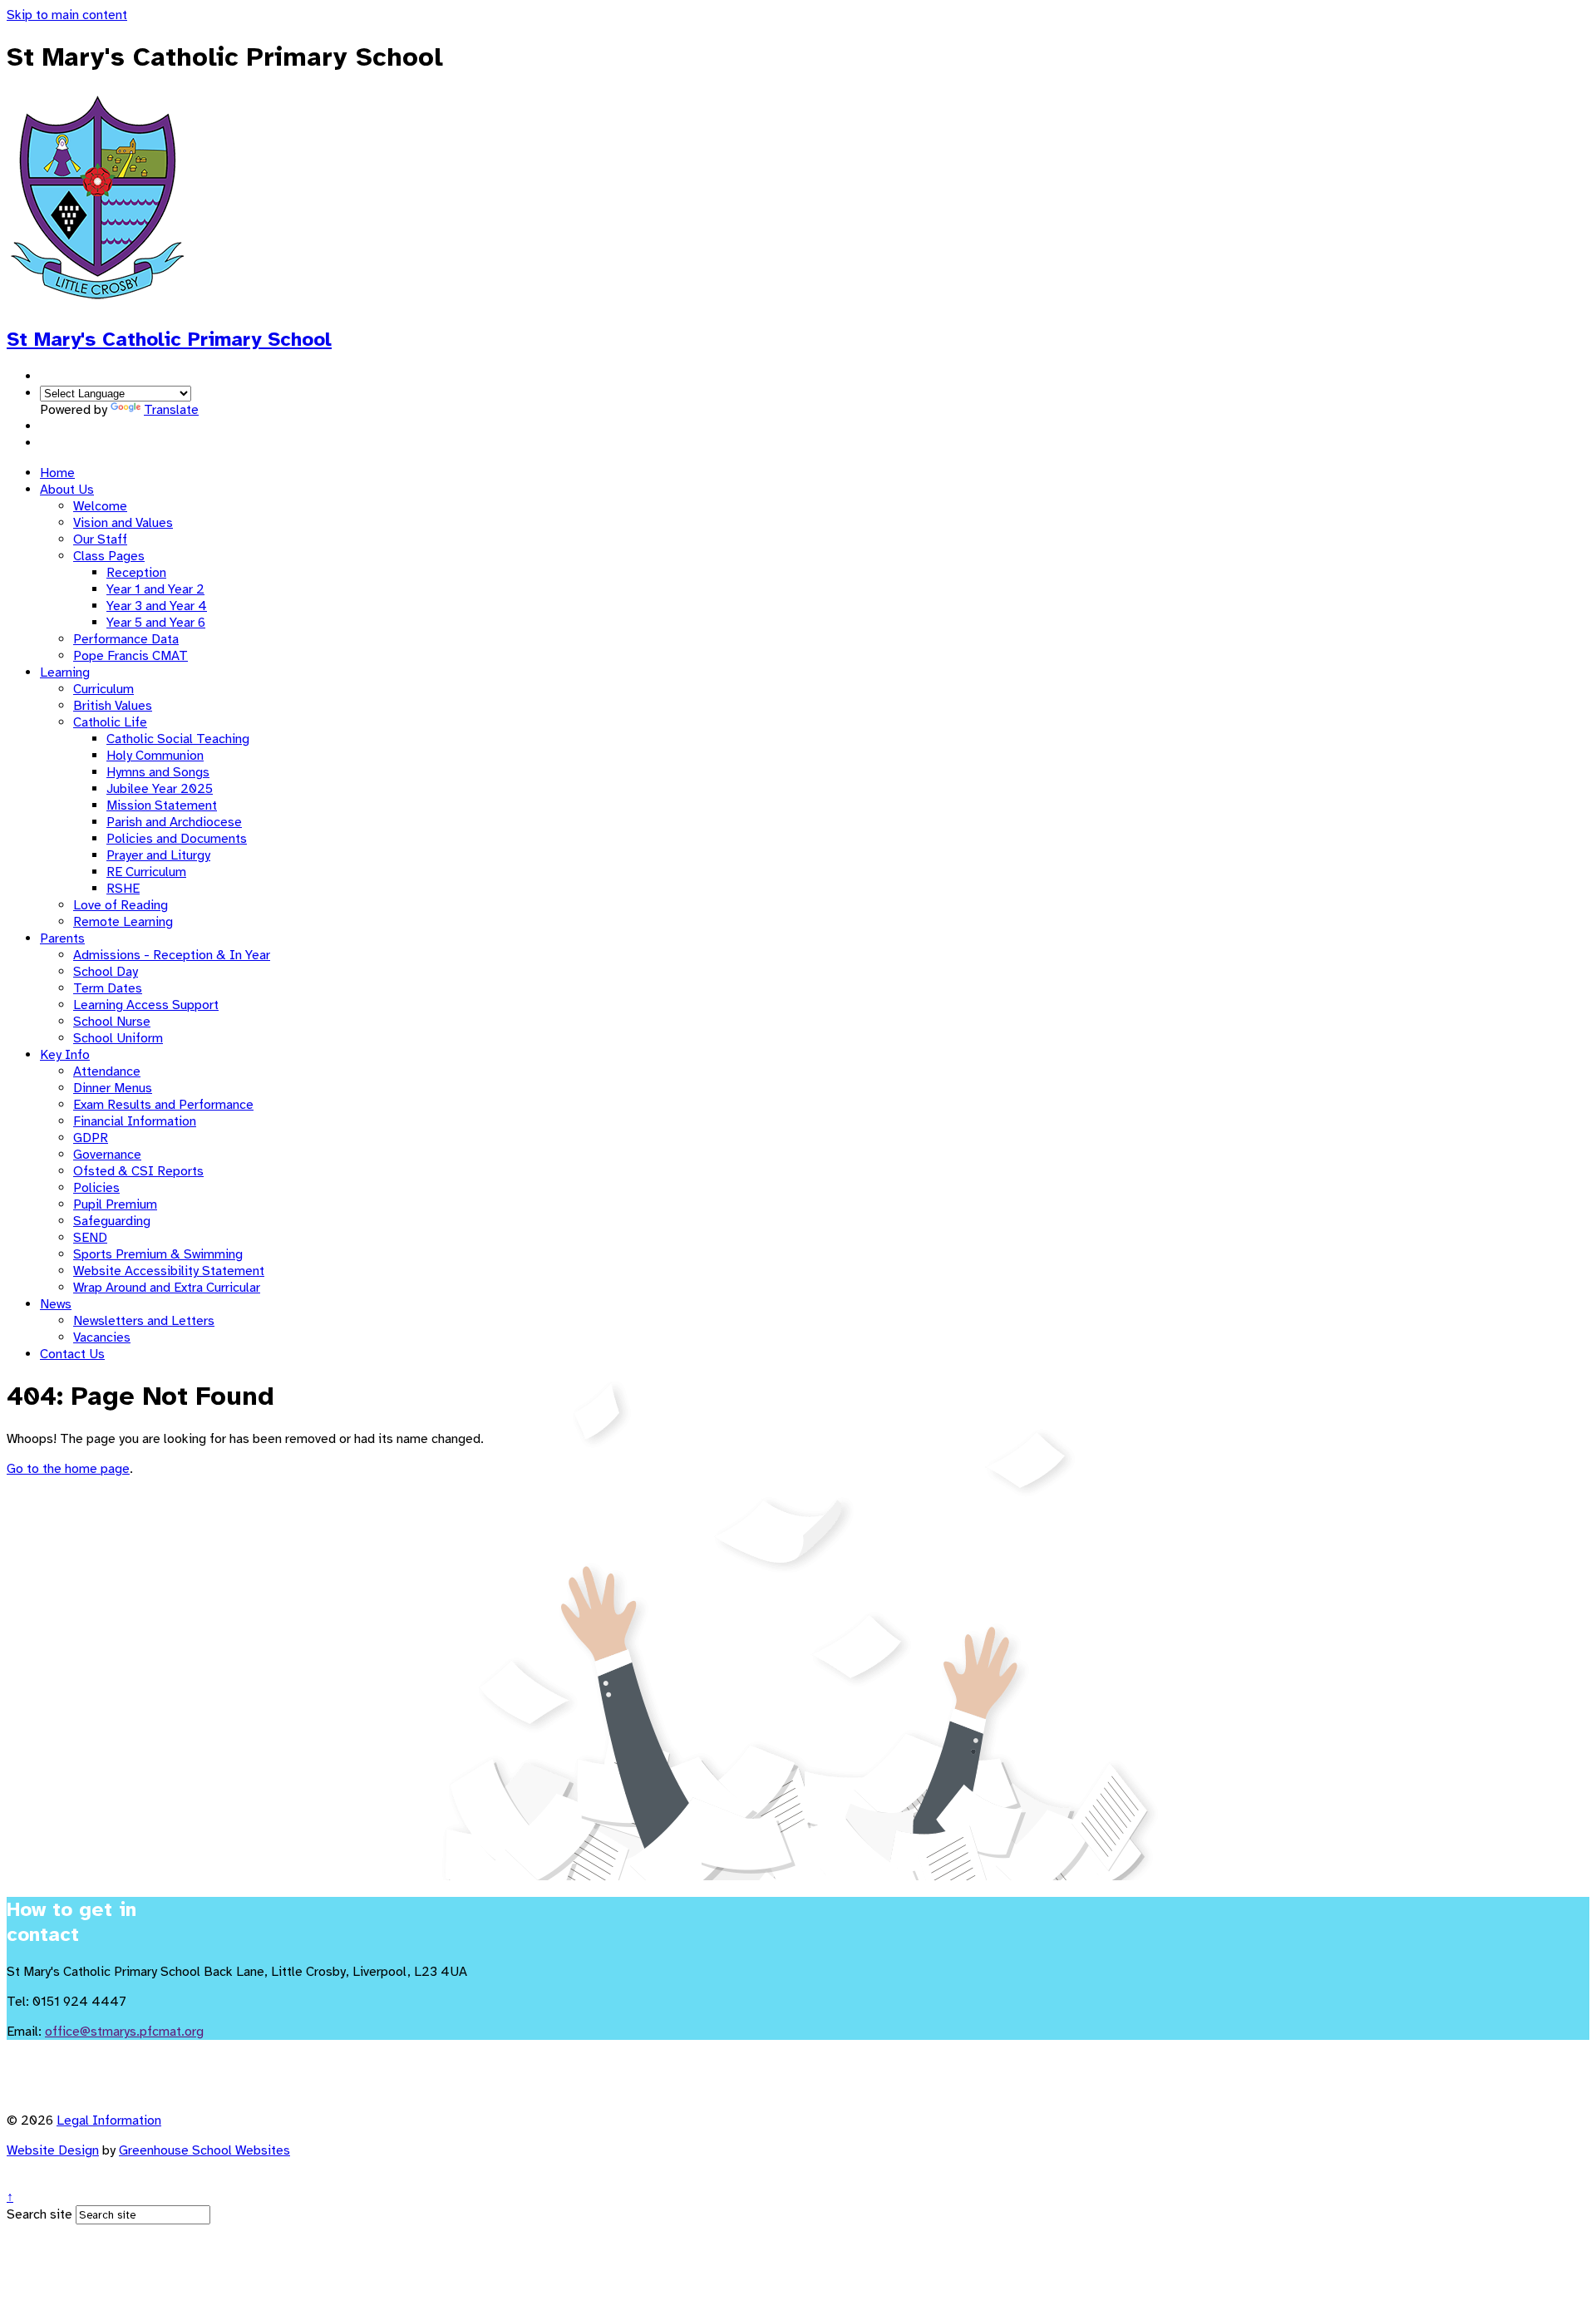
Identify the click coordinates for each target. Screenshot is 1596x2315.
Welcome (100, 506)
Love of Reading (121, 905)
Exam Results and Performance (163, 1105)
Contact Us (72, 1354)
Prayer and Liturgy (158, 855)
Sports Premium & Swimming (158, 1254)
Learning (65, 672)
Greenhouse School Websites (204, 2150)
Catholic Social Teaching (178, 739)
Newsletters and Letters (144, 1321)
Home (57, 473)
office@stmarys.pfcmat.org (124, 2032)
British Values (113, 706)
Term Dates (108, 988)
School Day (106, 972)
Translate (171, 410)
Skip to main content (67, 15)
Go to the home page (68, 1469)
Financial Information (135, 1121)
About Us (67, 490)
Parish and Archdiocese (174, 822)
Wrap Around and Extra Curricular (167, 1288)
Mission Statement (162, 805)
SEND (90, 1238)
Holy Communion (155, 756)
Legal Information (109, 2120)
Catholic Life (110, 722)
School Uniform (118, 1038)
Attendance (107, 1071)
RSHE (123, 889)
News (56, 1304)
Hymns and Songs (158, 772)
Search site (39, 2214)
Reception (136, 573)
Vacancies (102, 1337)
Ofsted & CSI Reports (138, 1171)
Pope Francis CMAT (131, 656)
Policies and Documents (177, 839)
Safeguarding (112, 1221)
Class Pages (109, 556)
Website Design (53, 2150)
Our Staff (100, 539)
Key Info (65, 1055)
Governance (107, 1155)
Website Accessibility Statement (169, 1271)
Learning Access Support (146, 1005)
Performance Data (126, 639)
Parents (62, 938)
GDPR (91, 1138)
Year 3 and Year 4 (157, 606)
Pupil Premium (115, 1204)
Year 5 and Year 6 (156, 623)
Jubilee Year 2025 (160, 789)
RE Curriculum (146, 872)
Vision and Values (123, 523)
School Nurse (112, 1022)
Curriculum (103, 689)
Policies (96, 1188)
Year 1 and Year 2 (155, 589)
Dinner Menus (113, 1088)
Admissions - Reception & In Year (172, 955)
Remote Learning (123, 922)
